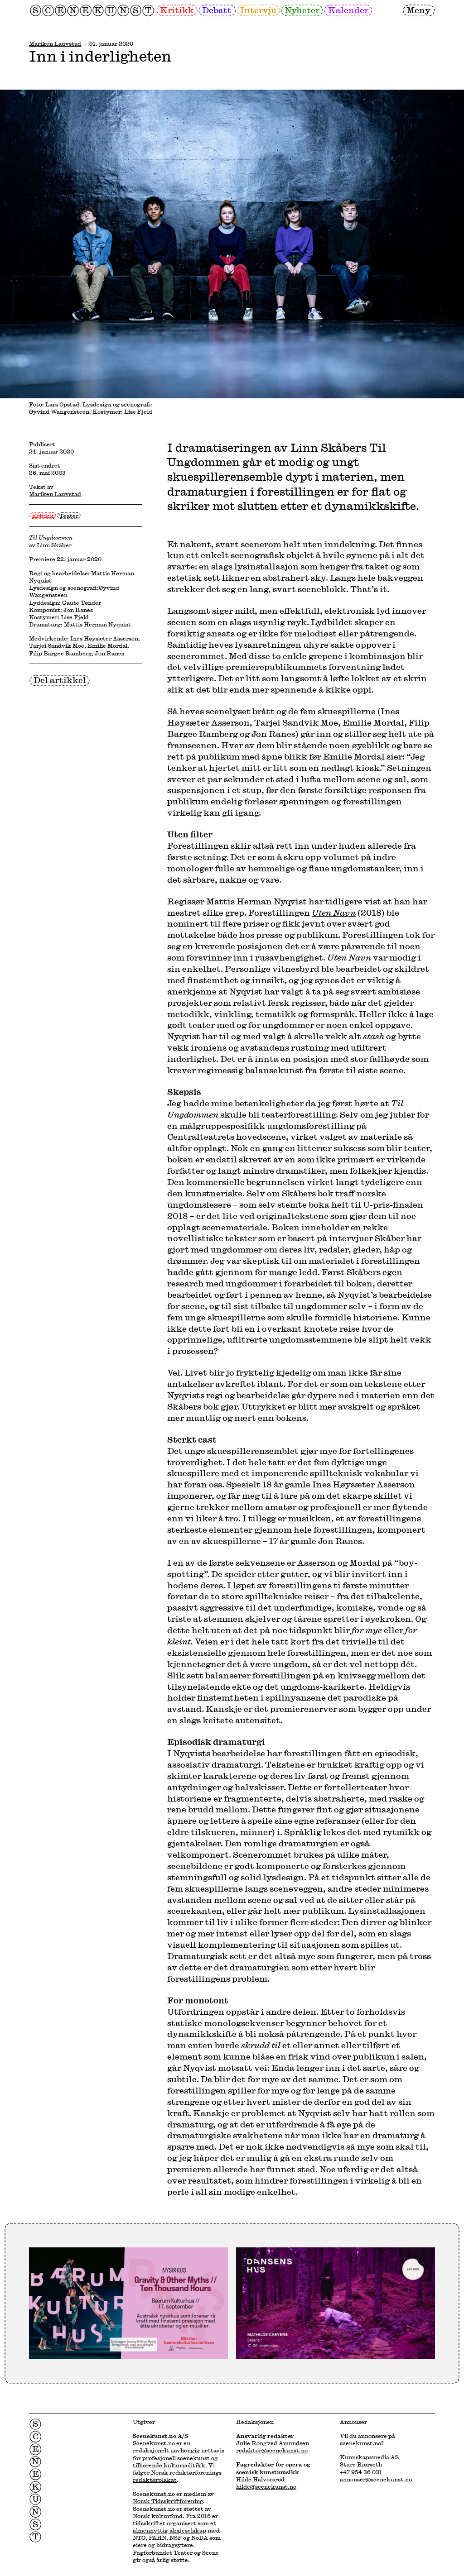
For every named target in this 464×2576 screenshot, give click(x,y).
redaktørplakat (155, 2480)
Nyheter (302, 10)
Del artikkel (60, 680)
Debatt (217, 10)
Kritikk (177, 10)
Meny (418, 10)
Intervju (258, 10)
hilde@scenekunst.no (266, 2486)
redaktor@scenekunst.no (272, 2450)
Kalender (348, 10)
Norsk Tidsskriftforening (168, 2501)
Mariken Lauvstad (55, 43)
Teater (69, 516)
